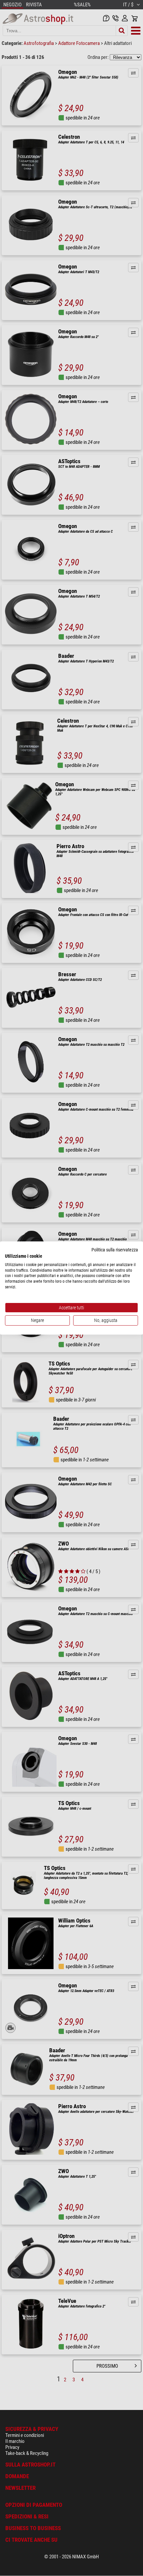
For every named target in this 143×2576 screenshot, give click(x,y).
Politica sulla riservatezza (115, 1250)
